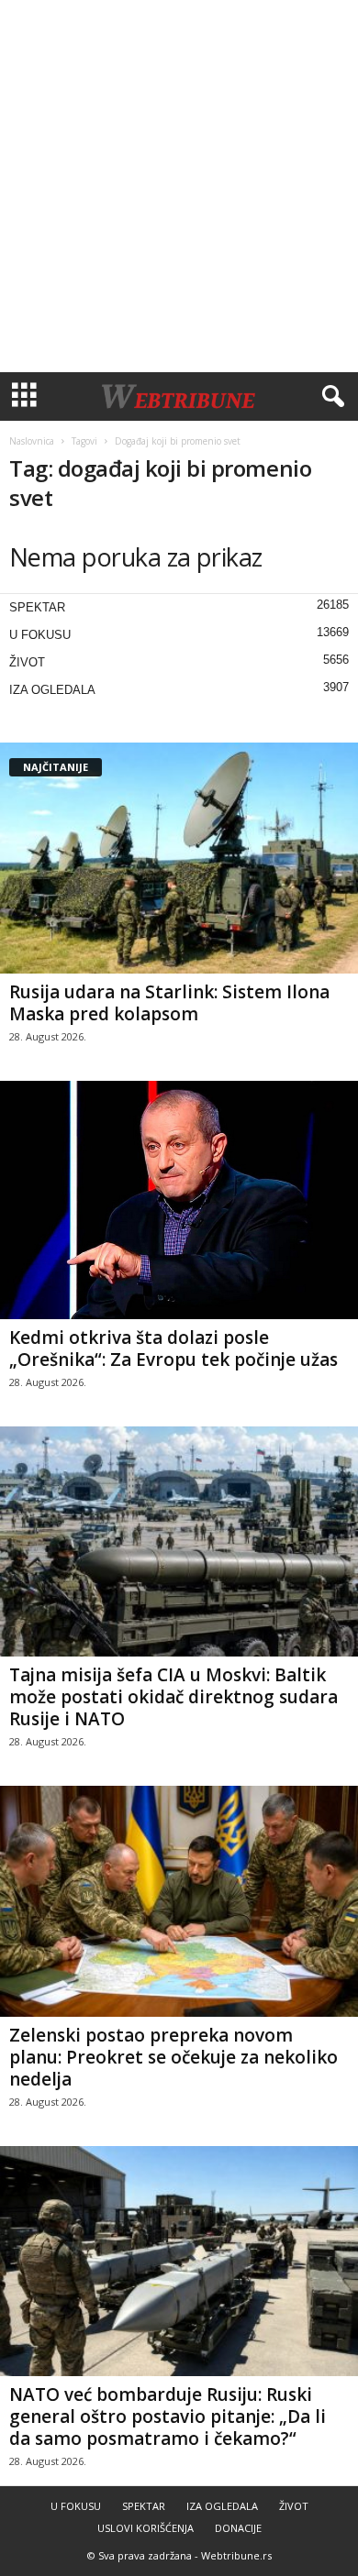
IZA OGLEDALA (52, 690)
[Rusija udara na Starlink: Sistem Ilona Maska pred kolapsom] (179, 858)
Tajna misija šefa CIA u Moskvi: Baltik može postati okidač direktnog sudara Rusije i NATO (173, 1697)
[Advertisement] (179, 186)
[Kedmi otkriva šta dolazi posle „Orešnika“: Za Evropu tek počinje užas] (179, 1200)
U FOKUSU (40, 635)
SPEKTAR (37, 607)
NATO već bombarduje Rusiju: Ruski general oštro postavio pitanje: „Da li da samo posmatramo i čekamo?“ (168, 2416)
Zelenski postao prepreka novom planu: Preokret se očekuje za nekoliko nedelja (173, 2057)
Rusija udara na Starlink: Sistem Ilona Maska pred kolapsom (169, 1003)
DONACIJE (238, 2528)
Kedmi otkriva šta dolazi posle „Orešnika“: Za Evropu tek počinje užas (173, 1349)
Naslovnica (32, 441)
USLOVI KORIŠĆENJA (145, 2528)
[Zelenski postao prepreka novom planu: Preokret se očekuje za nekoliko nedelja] (179, 1901)
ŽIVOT (27, 662)
